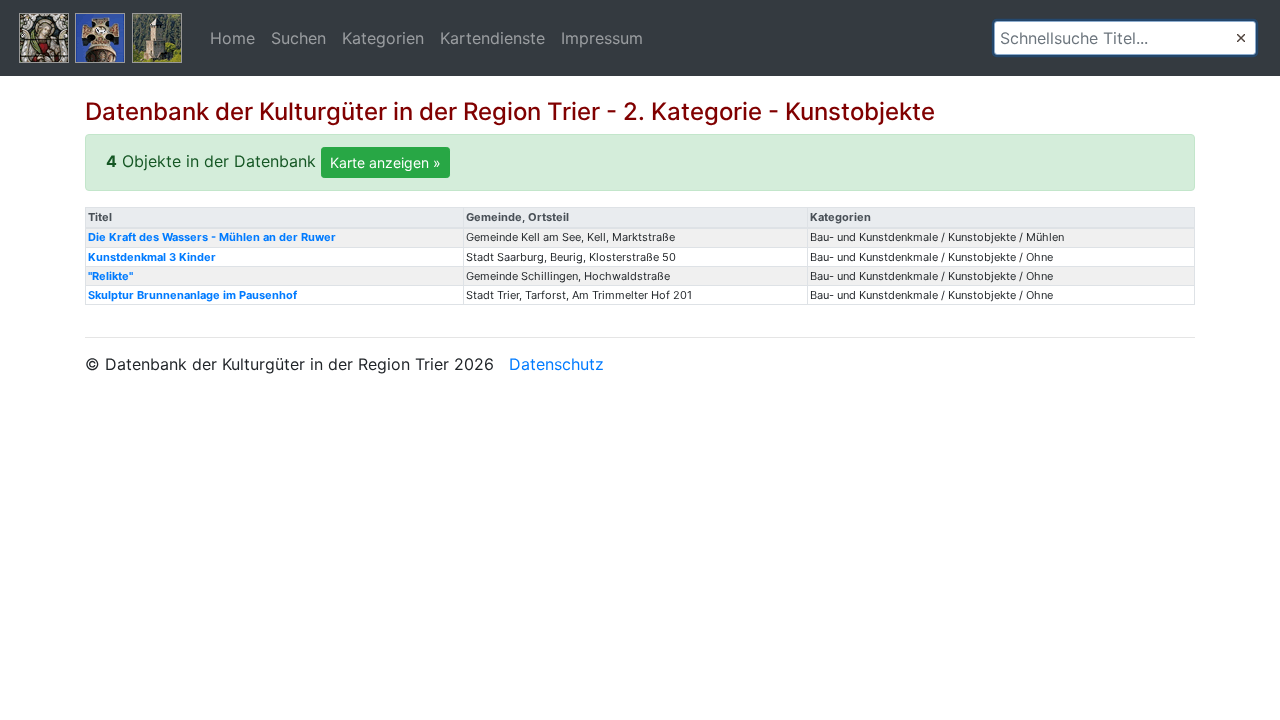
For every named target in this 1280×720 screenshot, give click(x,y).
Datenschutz (556, 364)
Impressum (602, 38)
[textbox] (1125, 38)
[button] (1241, 38)
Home (232, 38)
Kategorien (383, 38)
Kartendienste (492, 38)
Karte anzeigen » (385, 162)
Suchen (298, 38)
